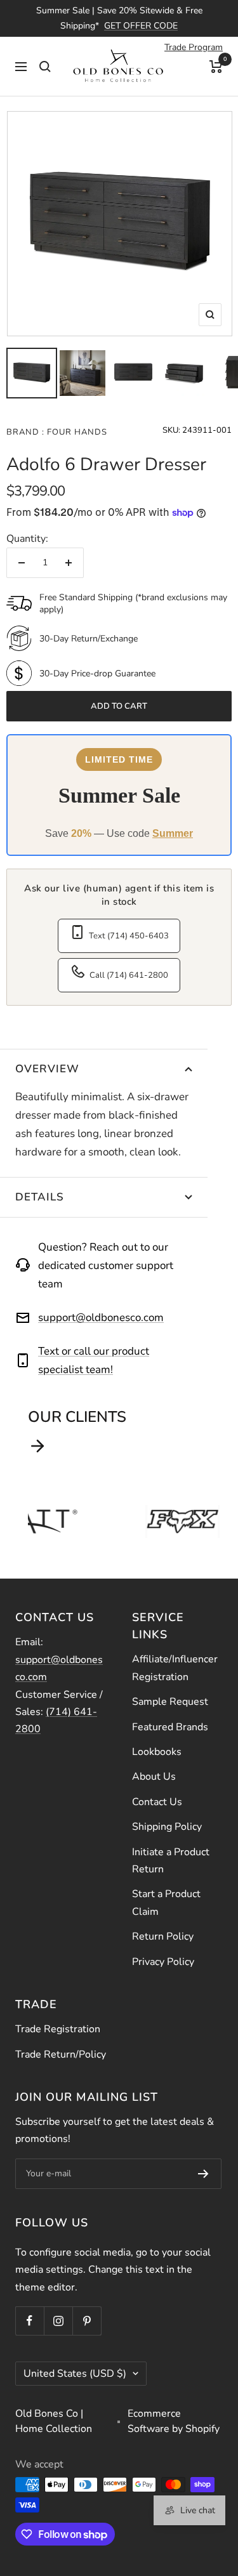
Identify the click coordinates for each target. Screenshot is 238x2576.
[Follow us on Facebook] (30, 2321)
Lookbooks (157, 1752)
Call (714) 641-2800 (129, 975)
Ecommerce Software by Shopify (174, 2421)
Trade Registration (58, 2029)
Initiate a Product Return (171, 1861)
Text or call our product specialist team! (94, 1360)
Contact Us (157, 1802)
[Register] (203, 2174)
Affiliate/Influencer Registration (175, 1668)
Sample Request (170, 1702)
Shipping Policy (167, 1827)
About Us (154, 1777)
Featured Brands (170, 1727)
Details (40, 1197)
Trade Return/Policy (61, 2054)
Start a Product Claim (166, 1902)
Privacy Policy (163, 1962)
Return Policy (163, 1936)
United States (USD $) (75, 2374)
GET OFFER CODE (141, 26)
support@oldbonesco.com (101, 1318)
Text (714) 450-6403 (129, 936)
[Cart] (216, 66)
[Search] (45, 66)
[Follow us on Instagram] (58, 2321)
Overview (47, 1069)
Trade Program (194, 47)
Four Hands (76, 432)
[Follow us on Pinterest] (87, 2321)
